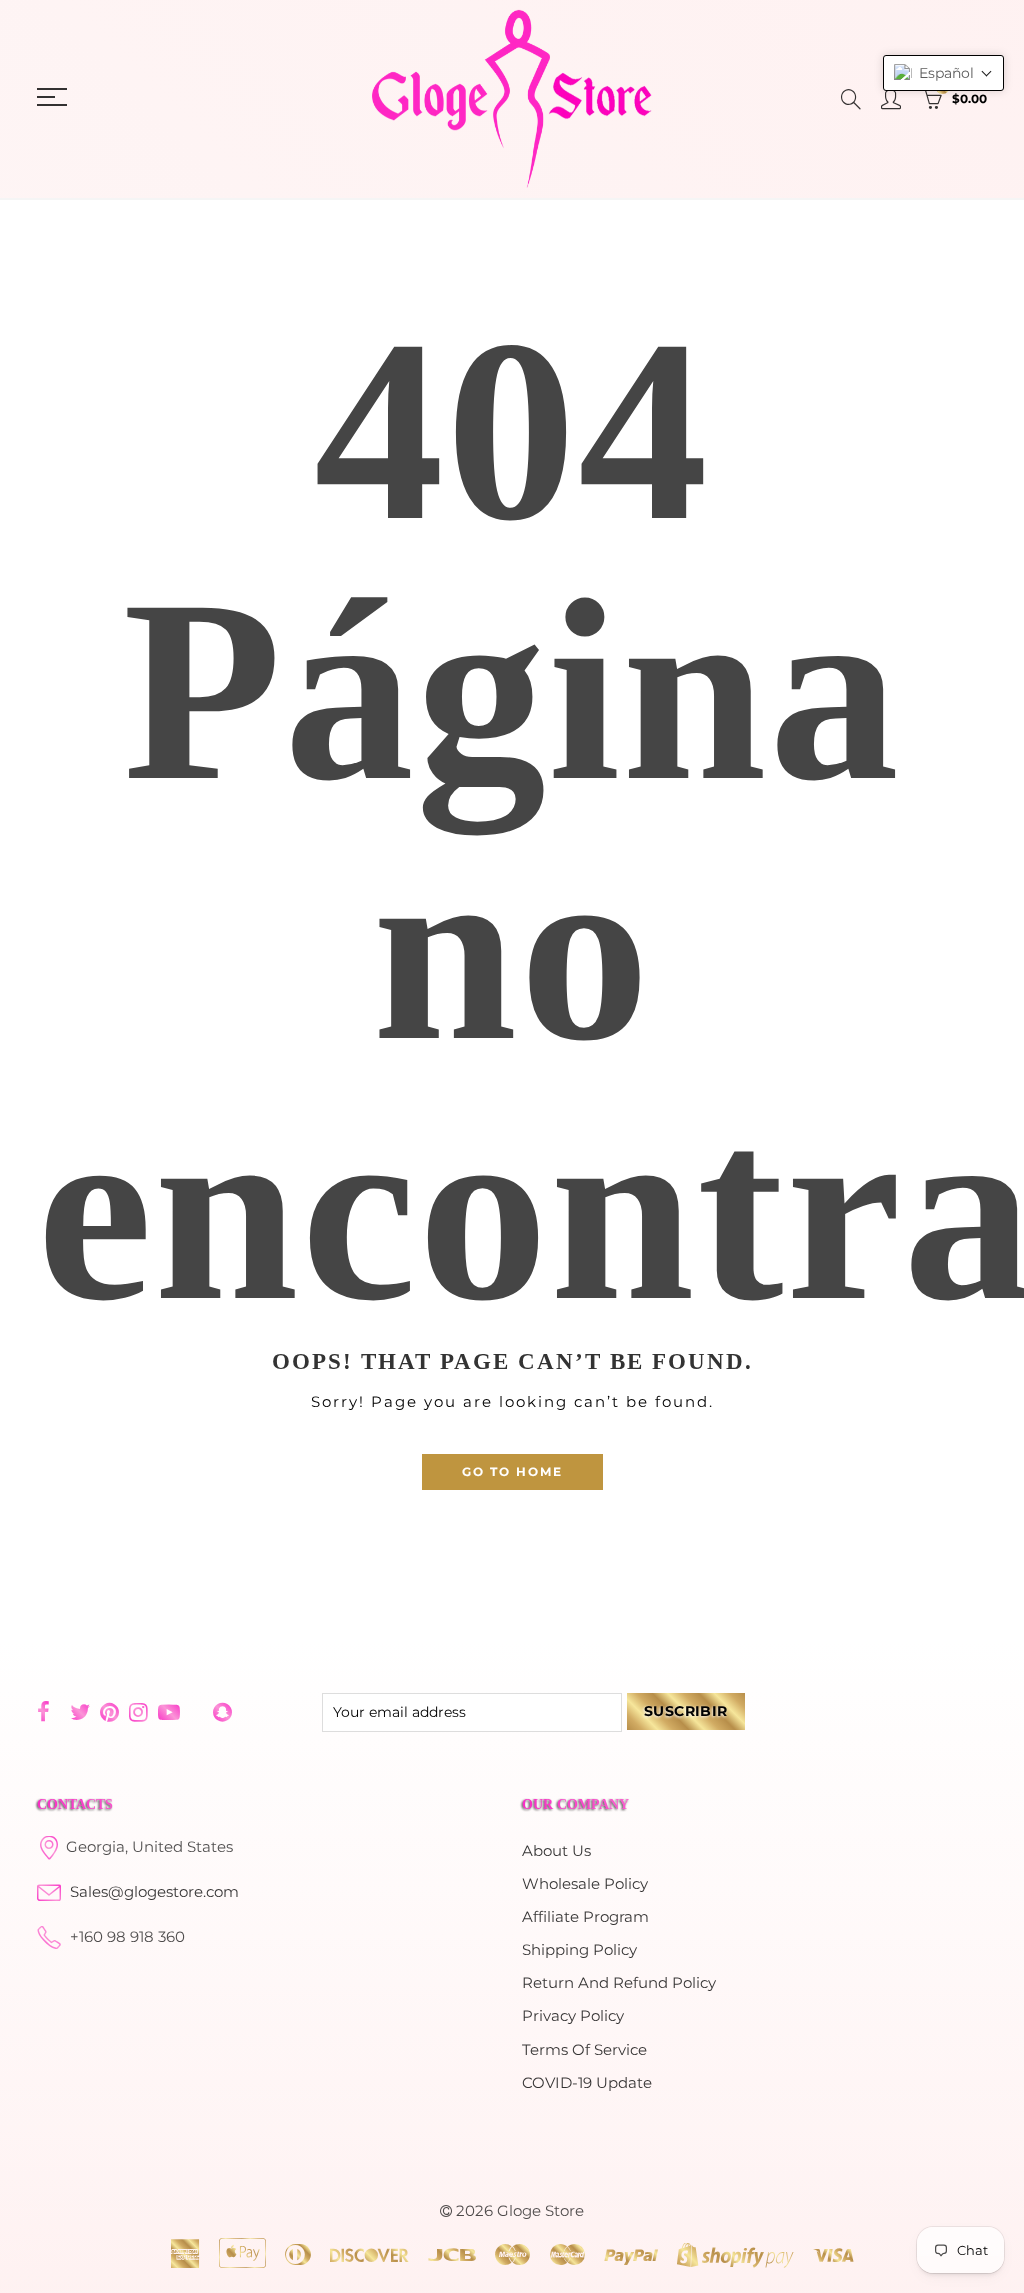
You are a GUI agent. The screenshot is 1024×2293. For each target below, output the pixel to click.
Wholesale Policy (585, 1884)
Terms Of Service (584, 2050)
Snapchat (222, 1712)
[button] (943, 73)
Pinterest (109, 1712)
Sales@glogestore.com (154, 1892)
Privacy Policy (573, 2016)
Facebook (43, 1712)
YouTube (169, 1712)
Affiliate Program (585, 1917)
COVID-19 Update (587, 2083)
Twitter (80, 1712)
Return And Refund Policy (619, 1983)
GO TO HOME (512, 1471)
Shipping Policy (579, 1950)
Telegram (196, 1712)
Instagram (138, 1712)
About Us (556, 1851)
